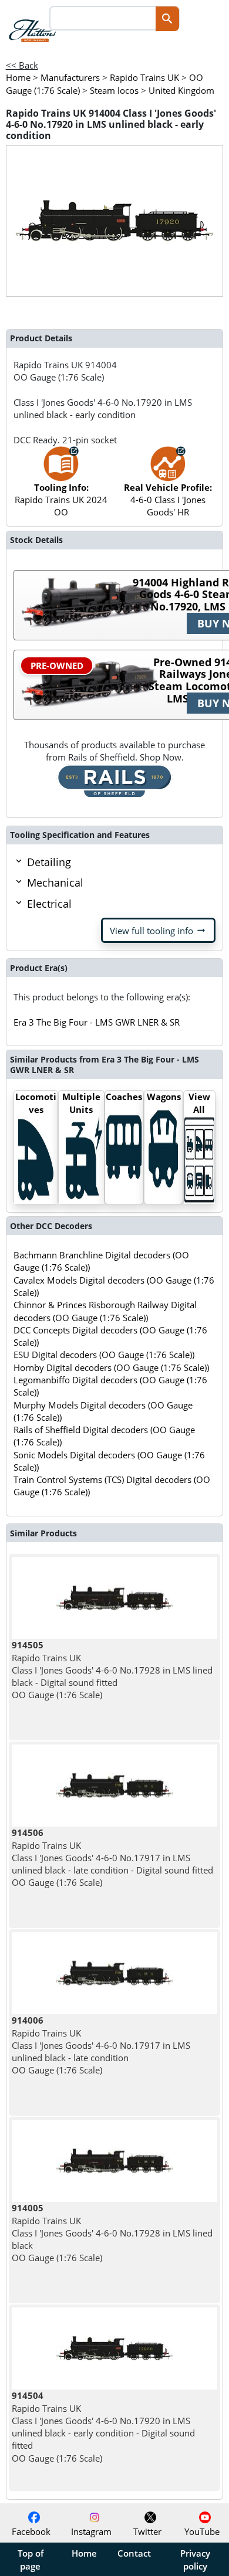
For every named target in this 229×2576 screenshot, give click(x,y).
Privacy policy (195, 2560)
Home (84, 2553)
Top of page (31, 2560)
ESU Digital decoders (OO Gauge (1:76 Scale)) (104, 1355)
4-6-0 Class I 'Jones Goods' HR (168, 500)
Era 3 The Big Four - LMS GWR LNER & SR (97, 1022)
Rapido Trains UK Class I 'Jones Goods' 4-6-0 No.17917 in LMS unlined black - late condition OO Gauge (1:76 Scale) (101, 2045)
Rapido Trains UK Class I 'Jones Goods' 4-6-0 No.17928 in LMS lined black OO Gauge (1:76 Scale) (112, 2233)
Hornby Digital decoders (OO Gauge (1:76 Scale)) (111, 1367)
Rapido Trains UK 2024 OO (61, 500)
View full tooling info (158, 931)
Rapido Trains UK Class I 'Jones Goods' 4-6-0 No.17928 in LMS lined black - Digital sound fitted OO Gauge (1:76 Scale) (112, 1670)
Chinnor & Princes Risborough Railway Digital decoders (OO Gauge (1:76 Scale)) (105, 1311)
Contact (134, 2553)
